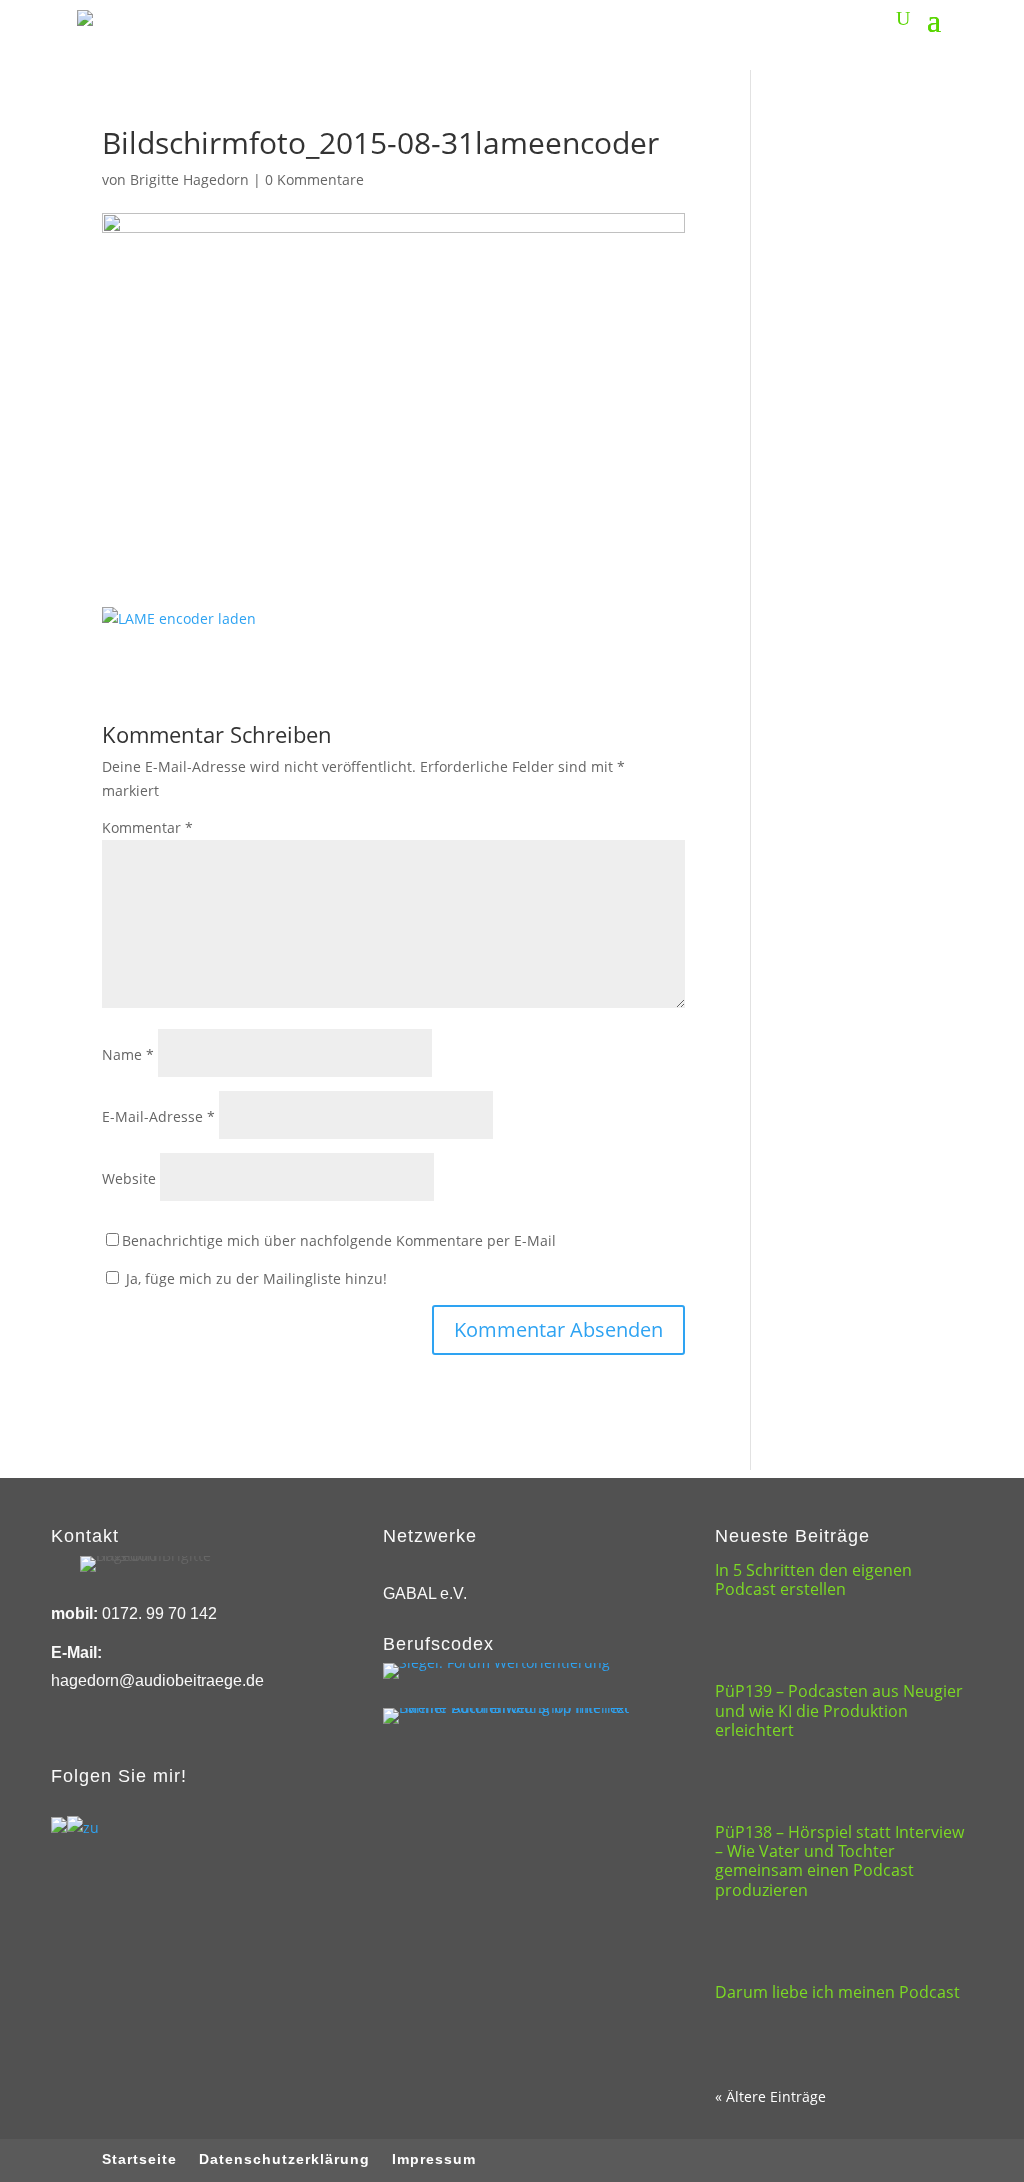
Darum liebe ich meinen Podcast (837, 1992)
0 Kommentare (314, 179)
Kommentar (147, 827)
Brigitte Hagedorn (189, 179)
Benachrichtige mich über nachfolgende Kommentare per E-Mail (339, 1240)
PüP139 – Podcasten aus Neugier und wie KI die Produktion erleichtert (839, 1710)
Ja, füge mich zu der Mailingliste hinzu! (254, 1278)
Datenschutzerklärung (284, 2159)
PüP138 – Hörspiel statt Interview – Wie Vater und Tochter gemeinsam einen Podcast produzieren (839, 1861)
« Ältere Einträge (770, 2096)
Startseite (139, 2159)
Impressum (434, 2159)
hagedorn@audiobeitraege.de (157, 1680)
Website (129, 1178)
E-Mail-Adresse (158, 1116)
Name (128, 1054)
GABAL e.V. (425, 1593)
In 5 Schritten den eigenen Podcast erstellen (813, 1579)
